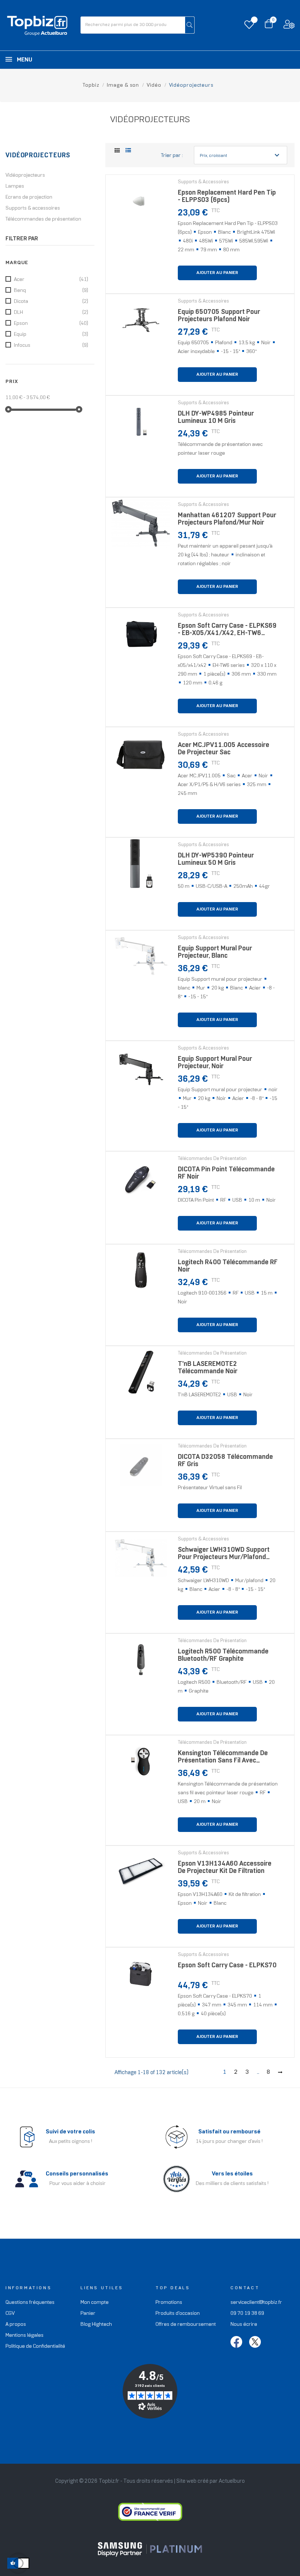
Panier (88, 2314)
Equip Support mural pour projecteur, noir (215, 1063)
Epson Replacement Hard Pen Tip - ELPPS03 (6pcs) (227, 197)
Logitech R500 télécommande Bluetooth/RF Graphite (223, 1655)
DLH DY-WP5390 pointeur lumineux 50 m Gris (216, 859)
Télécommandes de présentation (43, 219)
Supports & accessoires (33, 208)
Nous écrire (244, 2325)
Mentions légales (25, 2335)
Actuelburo (232, 2481)
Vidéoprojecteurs (38, 156)
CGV (10, 2314)
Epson (51, 324)
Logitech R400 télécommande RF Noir (228, 1266)
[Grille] (117, 151)
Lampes (15, 186)
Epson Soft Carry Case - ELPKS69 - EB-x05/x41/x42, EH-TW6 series (227, 632)
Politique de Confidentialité (35, 2346)
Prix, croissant (241, 155)
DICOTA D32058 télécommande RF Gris (225, 1461)
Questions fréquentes (30, 2303)
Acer (51, 280)
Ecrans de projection (29, 197)
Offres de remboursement (186, 2325)
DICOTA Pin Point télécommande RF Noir (226, 1173)
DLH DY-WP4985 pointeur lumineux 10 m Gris (216, 418)
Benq (51, 291)
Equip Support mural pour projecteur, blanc (215, 952)
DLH (51, 313)
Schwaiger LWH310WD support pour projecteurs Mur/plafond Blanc (224, 1556)
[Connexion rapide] (289, 26)
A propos (16, 2325)
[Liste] (128, 151)
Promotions (169, 2303)
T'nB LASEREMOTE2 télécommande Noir (208, 1368)
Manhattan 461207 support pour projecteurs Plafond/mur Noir (227, 519)
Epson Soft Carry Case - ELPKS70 (227, 1966)
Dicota (51, 302)
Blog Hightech (96, 2325)
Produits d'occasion (178, 2314)
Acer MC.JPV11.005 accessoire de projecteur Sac (224, 749)
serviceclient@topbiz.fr (256, 2303)
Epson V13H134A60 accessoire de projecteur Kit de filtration (225, 1868)
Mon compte (95, 2303)
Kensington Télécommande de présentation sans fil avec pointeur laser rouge (223, 1759)
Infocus (51, 346)
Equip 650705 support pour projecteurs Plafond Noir (219, 316)
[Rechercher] (190, 25)
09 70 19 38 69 (247, 2314)
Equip (51, 335)
